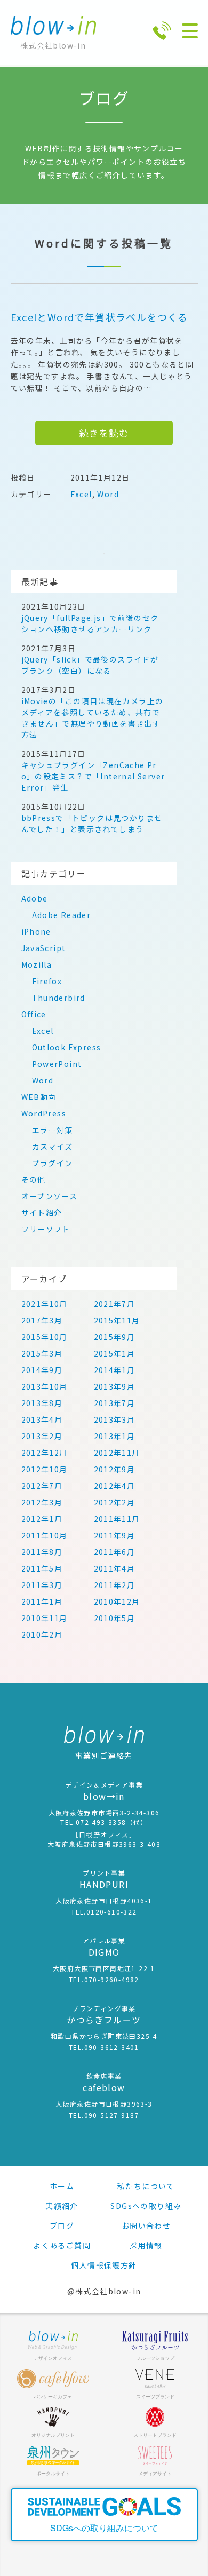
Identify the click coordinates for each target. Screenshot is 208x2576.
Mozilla (37, 964)
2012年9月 (115, 1469)
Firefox (47, 981)
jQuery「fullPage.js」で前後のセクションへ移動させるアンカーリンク (90, 623)
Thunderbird (59, 998)
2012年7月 (42, 1486)
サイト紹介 (42, 1213)
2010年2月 (42, 1634)
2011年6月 (115, 1552)
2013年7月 (115, 1403)
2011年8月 (42, 1552)
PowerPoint (57, 1064)
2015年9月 (115, 1337)
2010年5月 (115, 1618)
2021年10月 (45, 1304)
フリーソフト (46, 1229)
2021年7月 (115, 1304)
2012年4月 (115, 1486)
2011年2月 (115, 1585)
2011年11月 (117, 1519)
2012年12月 (45, 1453)
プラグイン (53, 1163)
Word (108, 494)
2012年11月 (117, 1453)
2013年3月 (115, 1419)
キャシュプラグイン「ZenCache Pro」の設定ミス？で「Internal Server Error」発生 (93, 776)
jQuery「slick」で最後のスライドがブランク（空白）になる (90, 665)
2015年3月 (42, 1353)
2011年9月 (115, 1535)
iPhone (36, 931)
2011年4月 (115, 1568)
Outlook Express (67, 1047)
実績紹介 (62, 2206)
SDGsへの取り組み (146, 2206)
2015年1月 (115, 1353)
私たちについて (146, 2186)
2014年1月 (115, 1370)
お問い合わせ (146, 2226)
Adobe (35, 898)
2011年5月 (42, 1568)
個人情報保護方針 (104, 2265)
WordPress (44, 1113)
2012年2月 (115, 1502)
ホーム (62, 2186)
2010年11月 (45, 1618)
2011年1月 (42, 1601)
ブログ (62, 2226)
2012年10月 (45, 1469)
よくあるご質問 (62, 2245)
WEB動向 (39, 1097)
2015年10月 (45, 1337)
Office (34, 1014)
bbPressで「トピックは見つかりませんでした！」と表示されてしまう (92, 823)
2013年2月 (42, 1436)
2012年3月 (42, 1502)
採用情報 (146, 2245)
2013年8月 (42, 1403)
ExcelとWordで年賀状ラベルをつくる (99, 317)
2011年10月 (45, 1535)
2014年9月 (42, 1370)
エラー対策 (53, 1130)
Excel (81, 494)
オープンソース (50, 1196)
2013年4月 (42, 1419)
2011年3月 (42, 1585)
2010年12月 (117, 1601)
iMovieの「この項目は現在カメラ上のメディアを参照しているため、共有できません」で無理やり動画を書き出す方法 (93, 718)
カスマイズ (53, 1146)
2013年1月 (115, 1436)
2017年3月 (42, 1320)
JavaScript (44, 948)
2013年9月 (115, 1386)
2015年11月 (117, 1320)
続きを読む (104, 433)
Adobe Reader (62, 915)
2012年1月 (42, 1519)
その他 (34, 1179)
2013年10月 (45, 1386)
